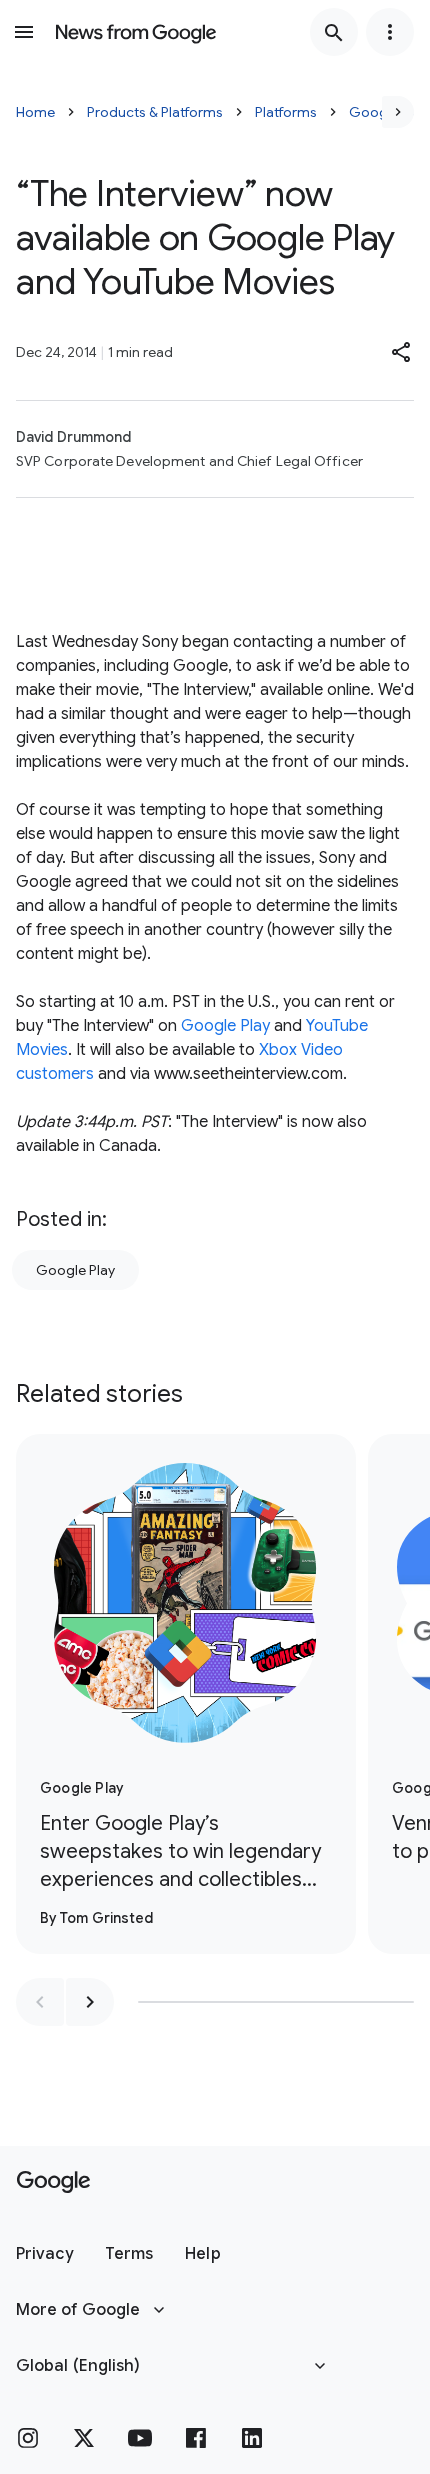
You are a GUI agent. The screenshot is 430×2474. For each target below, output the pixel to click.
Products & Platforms (155, 112)
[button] (402, 352)
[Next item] (90, 2002)
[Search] (334, 32)
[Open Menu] (24, 32)
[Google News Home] (136, 32)
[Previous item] (40, 2002)
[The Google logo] (53, 2182)
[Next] (398, 112)
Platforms (286, 112)
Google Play (225, 1026)
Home (35, 112)
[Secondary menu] (390, 32)
